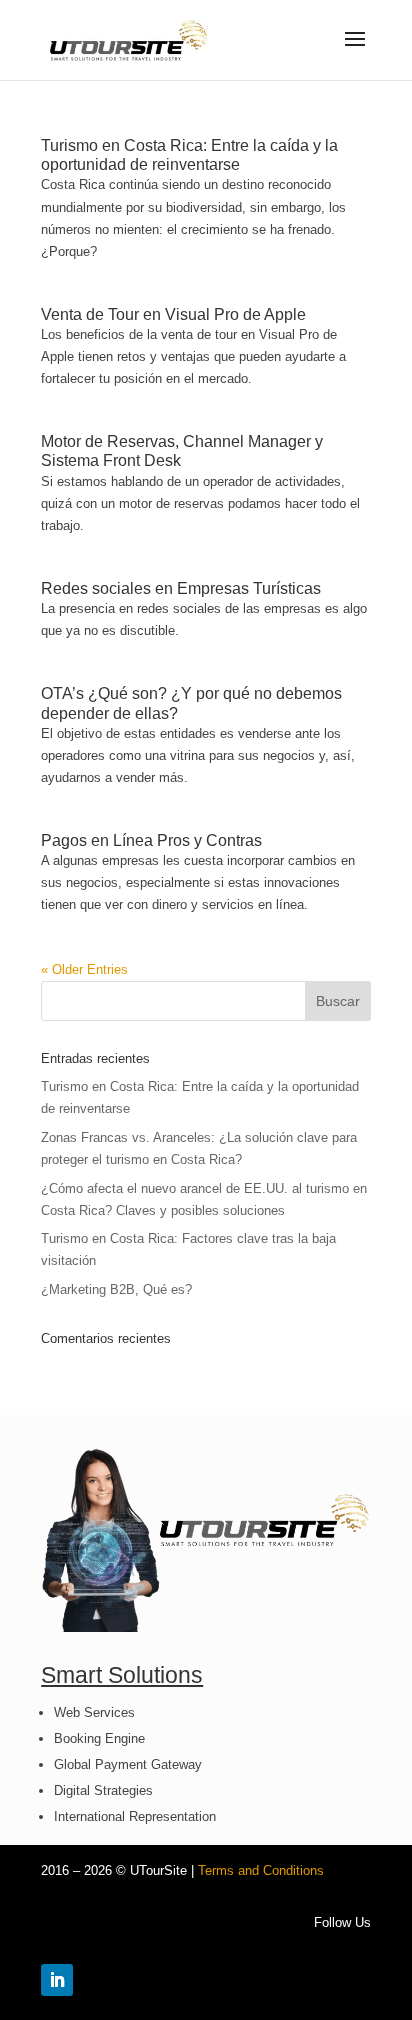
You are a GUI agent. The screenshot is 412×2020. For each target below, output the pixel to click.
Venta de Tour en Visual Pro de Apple (173, 314)
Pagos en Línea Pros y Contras (151, 840)
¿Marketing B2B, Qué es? (116, 1289)
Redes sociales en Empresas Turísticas (181, 588)
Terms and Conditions (261, 1870)
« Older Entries (84, 969)
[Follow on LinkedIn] (57, 1980)
